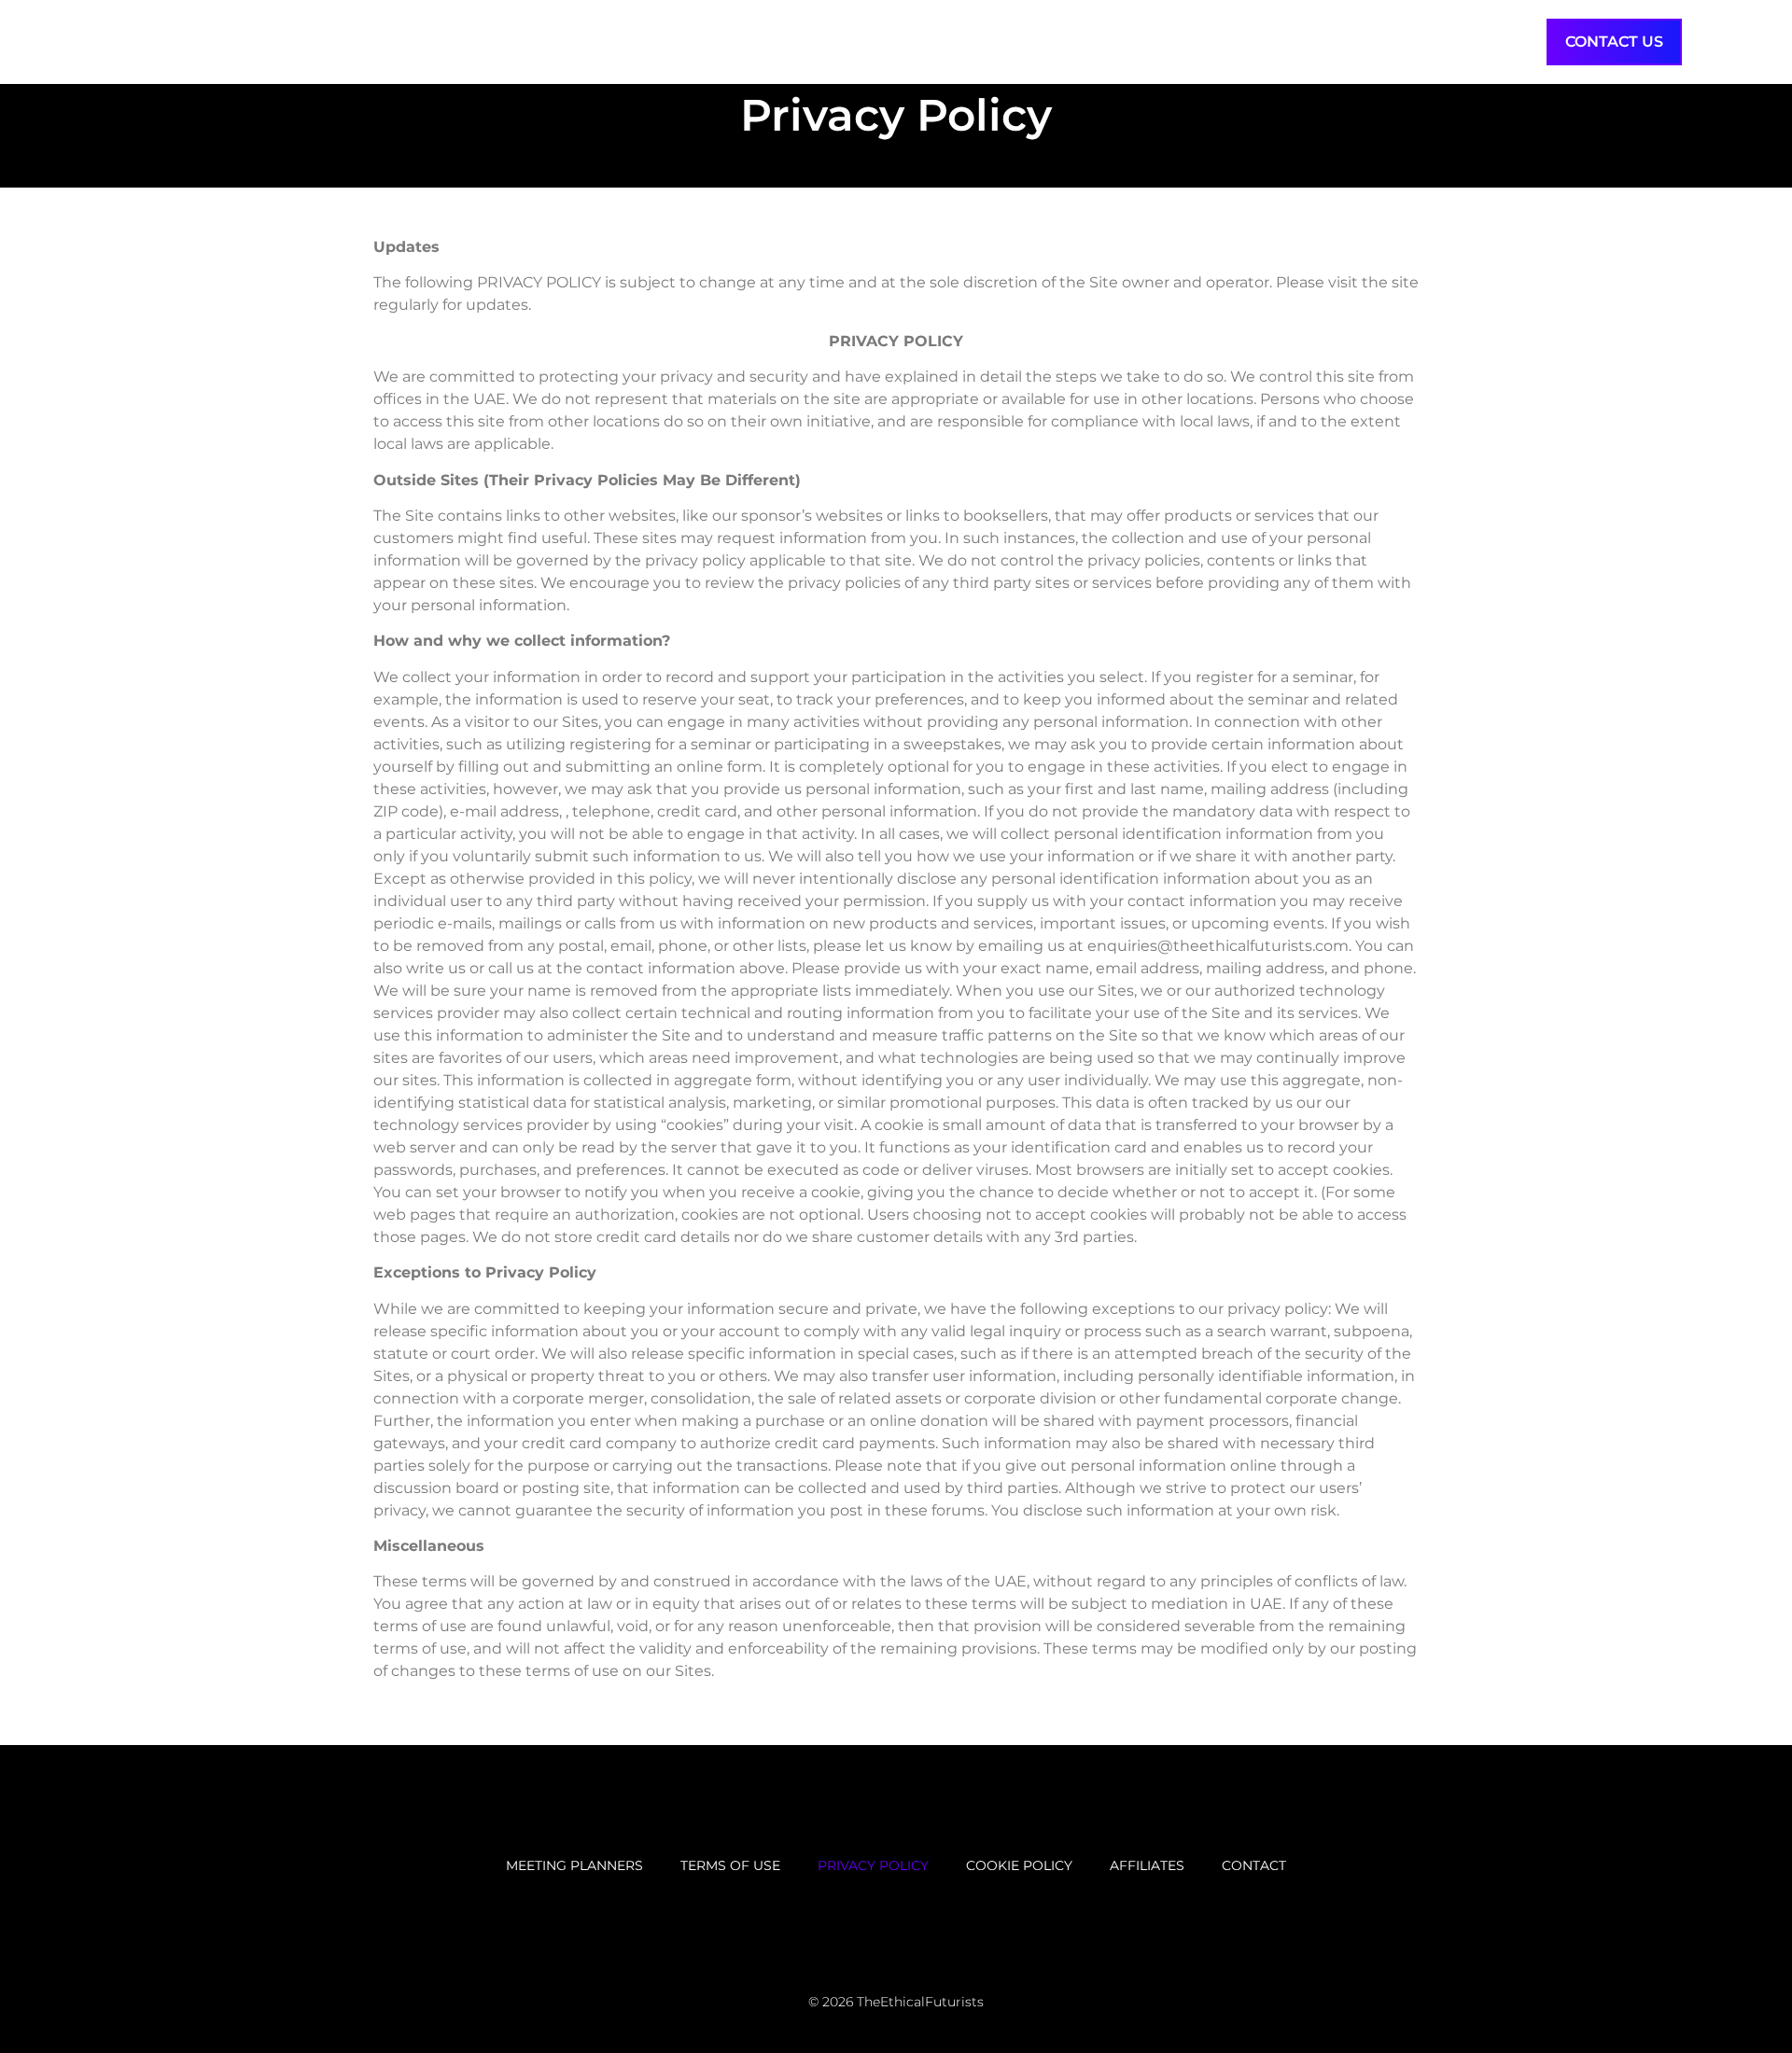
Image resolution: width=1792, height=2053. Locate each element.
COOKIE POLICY (1019, 1865)
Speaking (1194, 42)
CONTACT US (1614, 42)
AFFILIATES (1147, 1865)
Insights (1404, 42)
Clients (1301, 42)
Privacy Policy (873, 1865)
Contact (1254, 1865)
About (1502, 42)
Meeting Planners (574, 1865)
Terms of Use (730, 1865)
